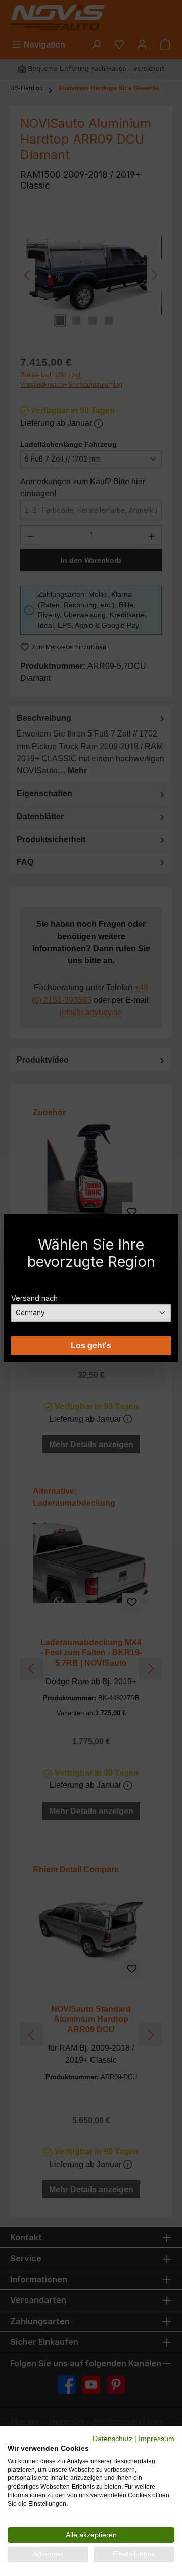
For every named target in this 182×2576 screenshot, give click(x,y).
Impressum (156, 2439)
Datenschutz (112, 2439)
